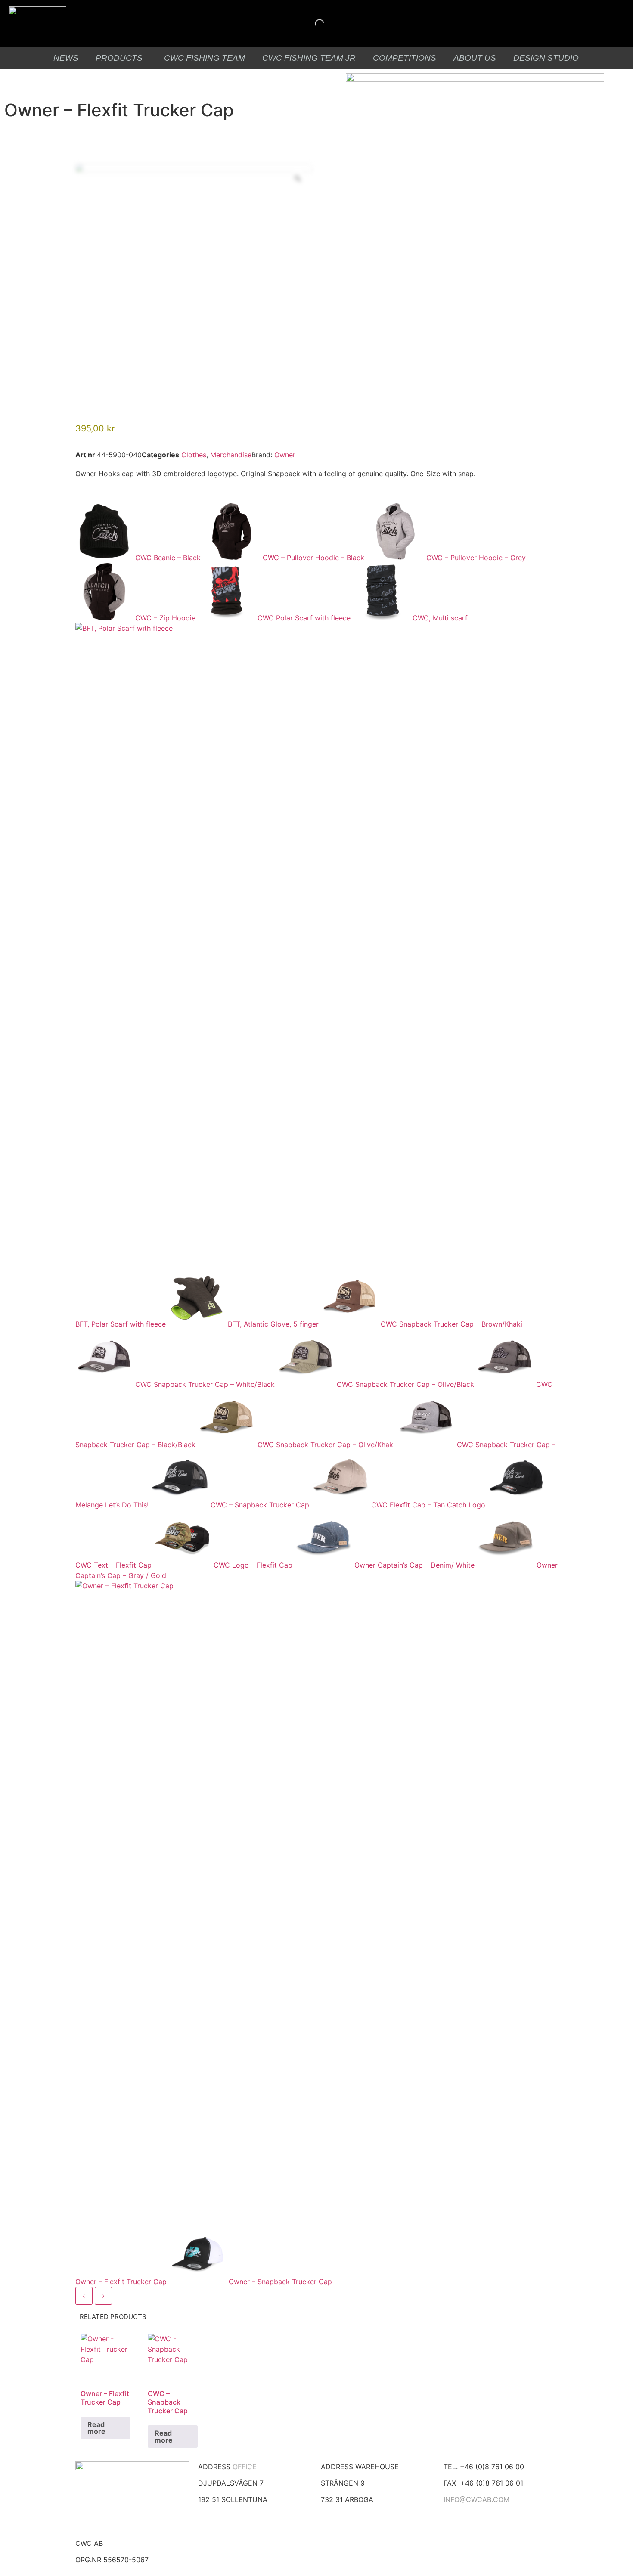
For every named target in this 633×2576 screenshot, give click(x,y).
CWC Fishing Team (205, 58)
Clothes (194, 455)
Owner (285, 455)
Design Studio (546, 58)
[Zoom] (298, 178)
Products (119, 58)
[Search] (312, 24)
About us (475, 58)
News (66, 58)
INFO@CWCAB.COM (476, 2499)
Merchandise (231, 455)
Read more (96, 2428)
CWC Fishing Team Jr (309, 58)
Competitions (405, 58)
